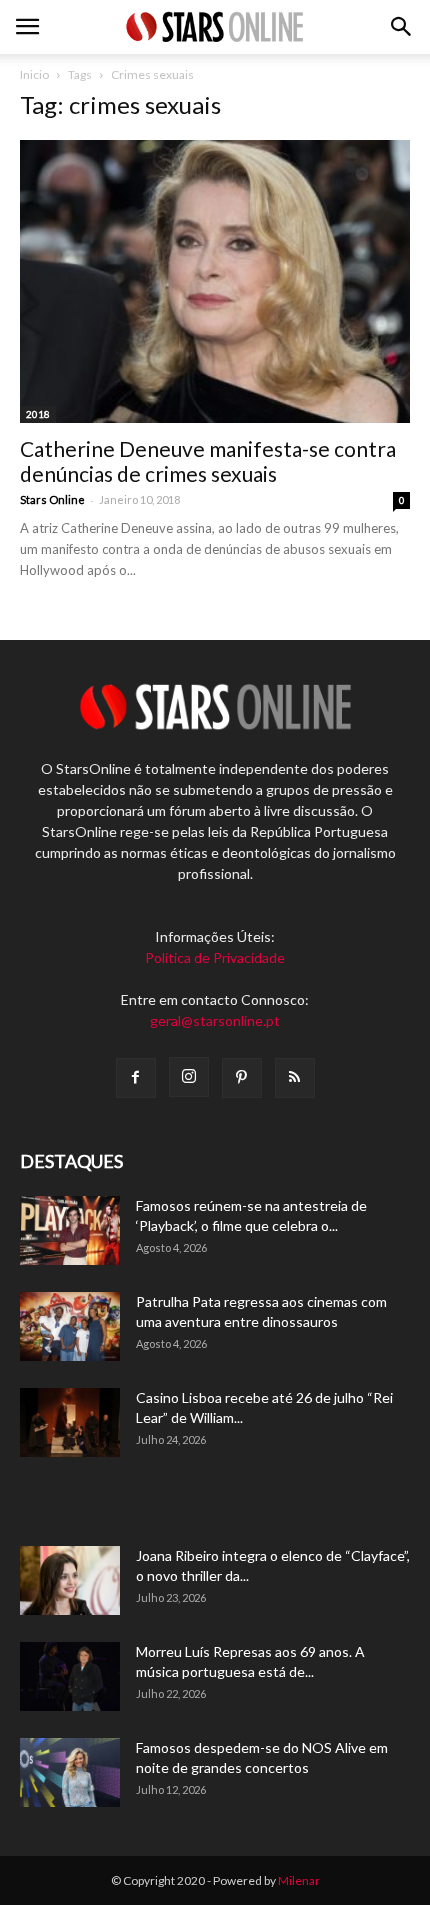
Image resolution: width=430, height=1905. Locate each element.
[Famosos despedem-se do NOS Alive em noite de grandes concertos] (70, 1772)
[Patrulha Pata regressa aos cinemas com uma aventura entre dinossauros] (70, 1326)
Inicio (34, 74)
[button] (402, 27)
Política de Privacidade (215, 957)
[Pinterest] (242, 1078)
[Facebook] (136, 1078)
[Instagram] (189, 1077)
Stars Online (52, 499)
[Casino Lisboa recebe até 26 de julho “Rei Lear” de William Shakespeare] (70, 1422)
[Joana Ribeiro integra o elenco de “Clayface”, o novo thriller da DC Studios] (70, 1580)
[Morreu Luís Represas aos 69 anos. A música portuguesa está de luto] (70, 1676)
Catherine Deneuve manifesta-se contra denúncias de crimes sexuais (208, 461)
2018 (38, 414)
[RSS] (295, 1078)
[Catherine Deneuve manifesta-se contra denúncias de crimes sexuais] (215, 281)
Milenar (299, 1880)
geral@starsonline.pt (215, 1020)
